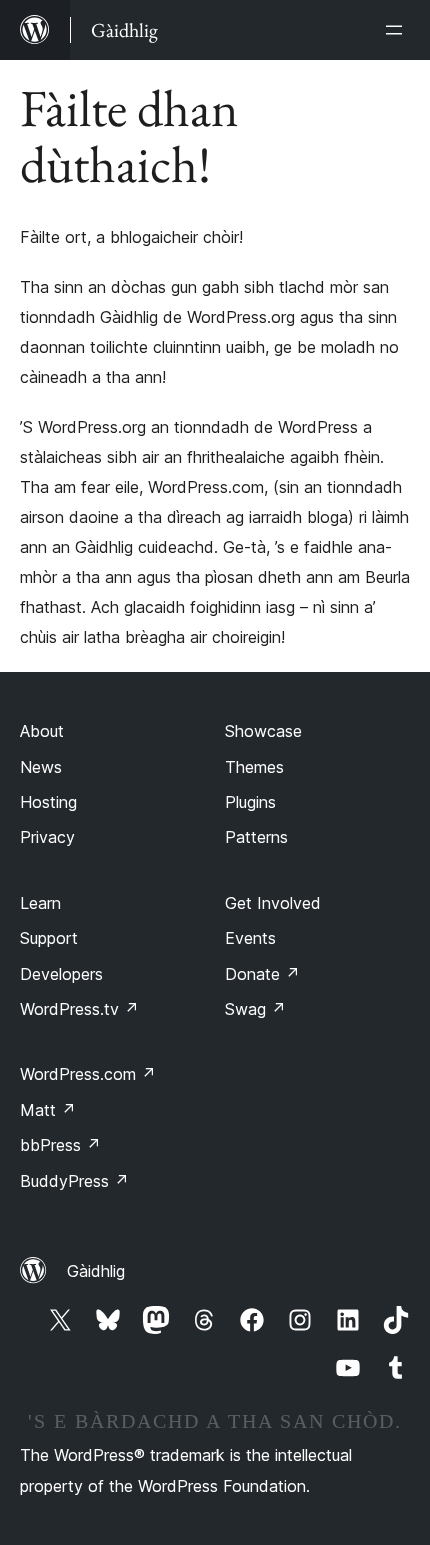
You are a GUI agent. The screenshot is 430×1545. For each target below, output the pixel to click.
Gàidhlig (96, 1271)
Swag (255, 1009)
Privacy (47, 837)
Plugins (250, 802)
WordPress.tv (79, 1009)
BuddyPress (74, 1181)
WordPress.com (88, 1074)
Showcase (263, 731)
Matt (48, 1110)
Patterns (256, 837)
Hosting (48, 802)
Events (250, 938)
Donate (262, 974)
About (42, 731)
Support (49, 938)
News (41, 767)
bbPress (60, 1145)
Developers (61, 974)
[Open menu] (398, 30)
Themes (254, 767)
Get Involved (273, 903)
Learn (40, 903)
